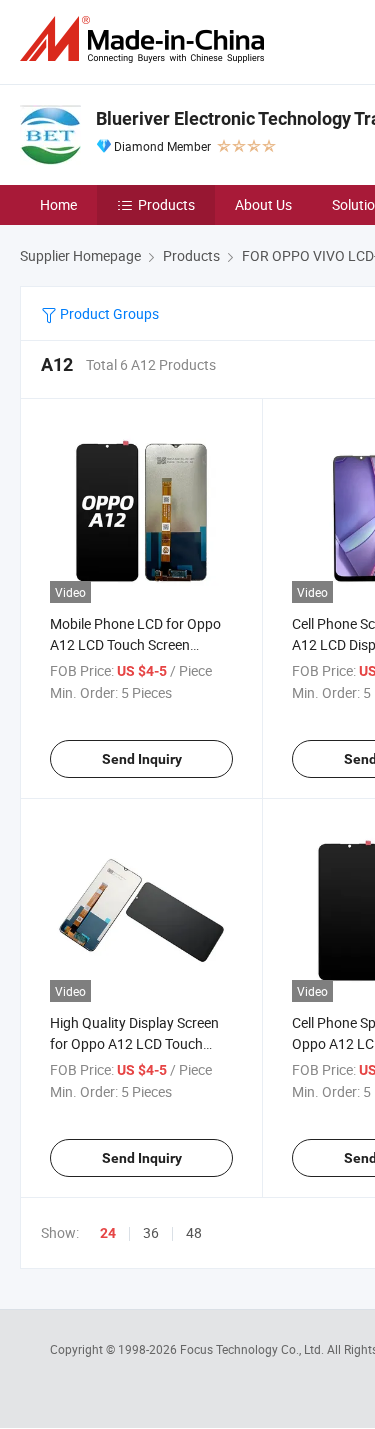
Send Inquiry (142, 759)
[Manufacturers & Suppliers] (146, 39)
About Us (263, 204)
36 (151, 1232)
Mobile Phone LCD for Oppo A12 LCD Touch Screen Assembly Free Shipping (135, 644)
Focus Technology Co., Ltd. (253, 1349)
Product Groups (108, 313)
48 (194, 1232)
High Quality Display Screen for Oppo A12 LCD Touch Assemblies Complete (134, 1043)
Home (58, 204)
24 (108, 1233)
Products (166, 204)
